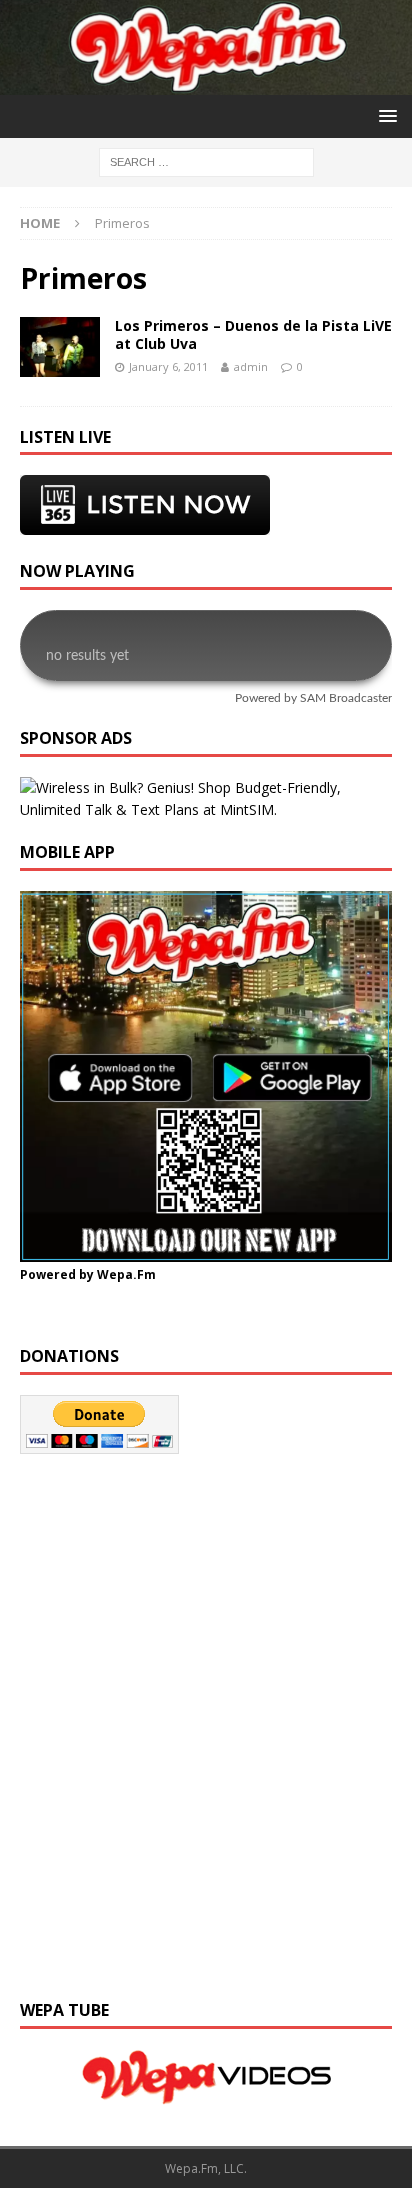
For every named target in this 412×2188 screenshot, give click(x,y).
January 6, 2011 (168, 366)
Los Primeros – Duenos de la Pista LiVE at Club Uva (253, 334)
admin (251, 366)
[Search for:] (206, 161)
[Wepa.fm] (206, 83)
